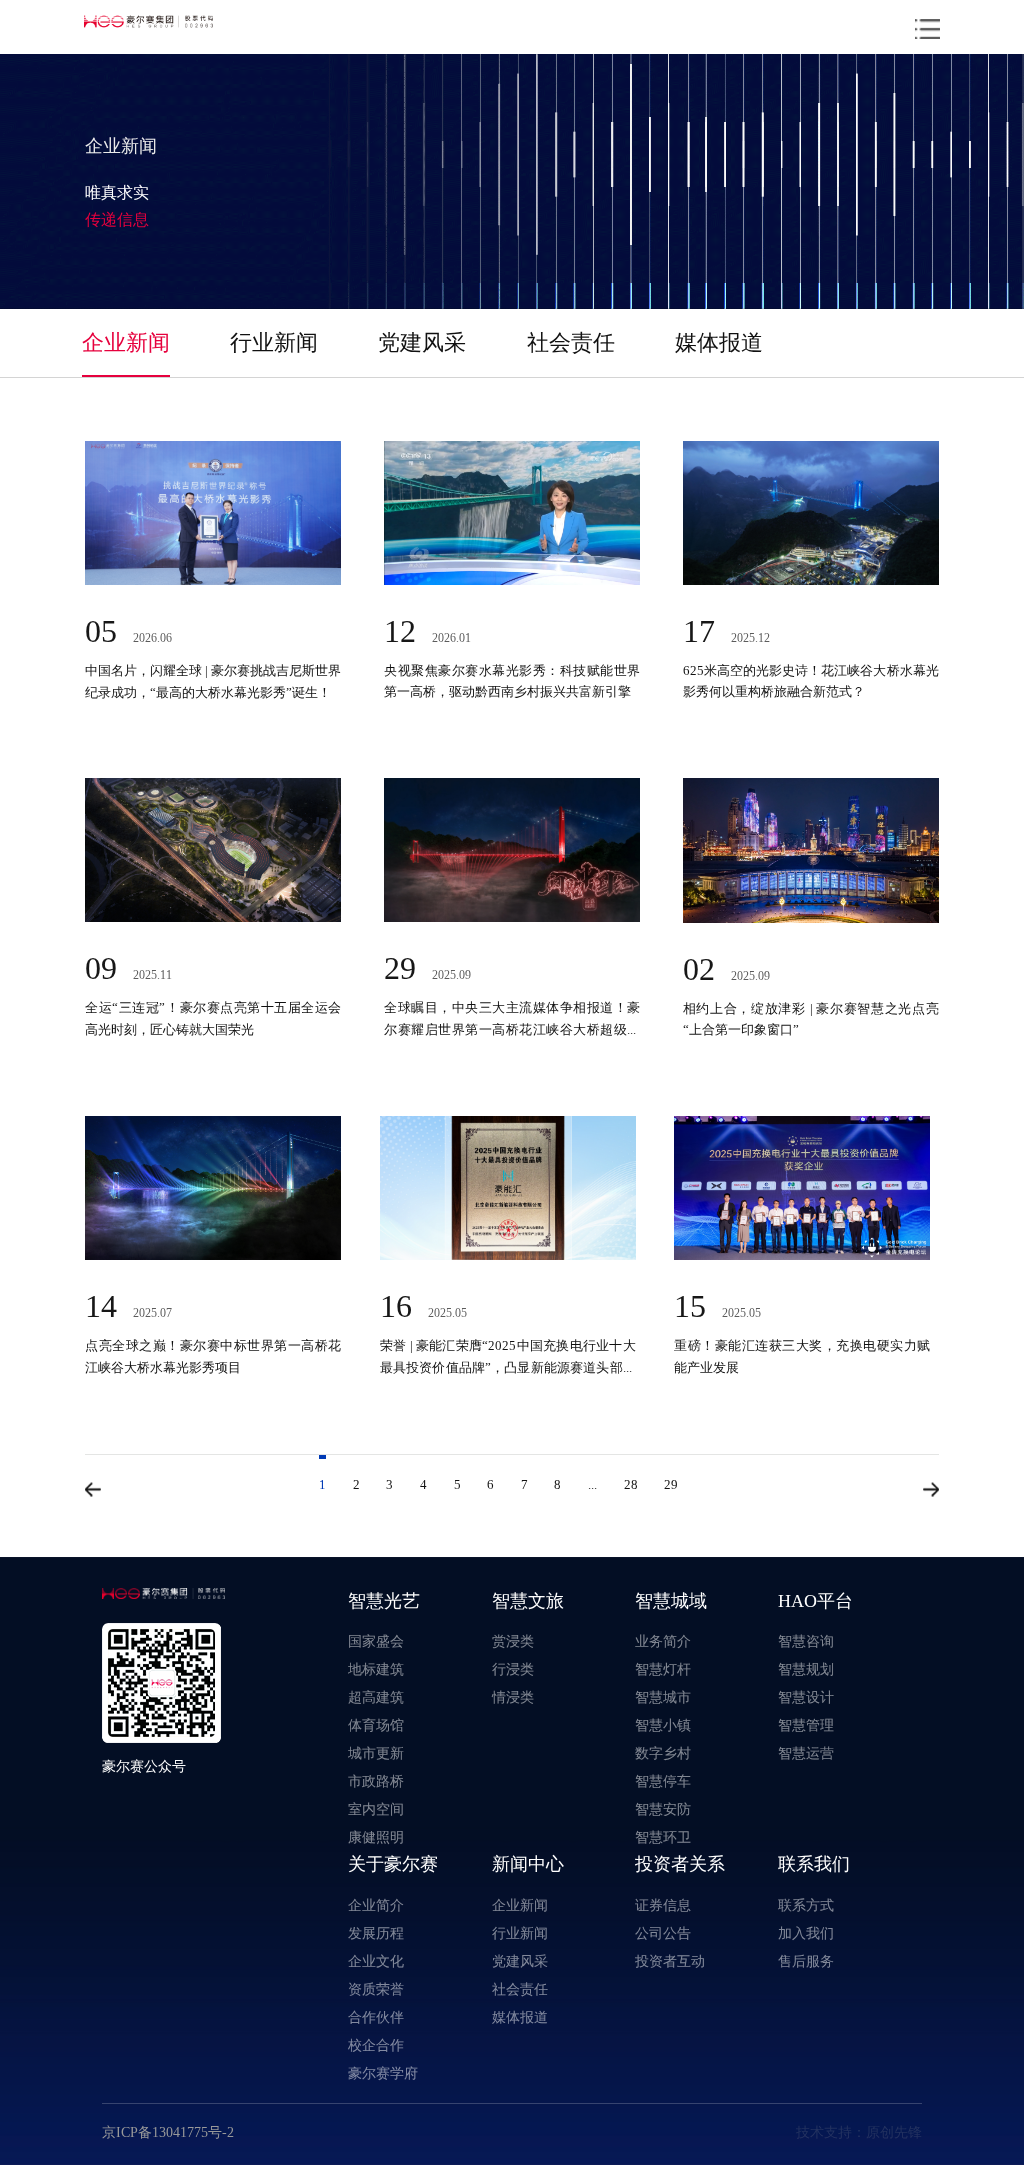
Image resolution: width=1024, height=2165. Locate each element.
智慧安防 (663, 1809)
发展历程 (376, 1933)
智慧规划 (806, 1669)
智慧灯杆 (663, 1669)
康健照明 (376, 1837)
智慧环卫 (663, 1837)
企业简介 (376, 1905)
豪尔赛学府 (383, 2073)
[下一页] (931, 1489)
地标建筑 (376, 1669)
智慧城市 (663, 1697)
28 (631, 1484)
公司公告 (663, 1933)
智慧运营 (806, 1753)
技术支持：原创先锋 (859, 2132)
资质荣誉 (376, 1989)
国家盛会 (376, 1641)
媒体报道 (719, 342)
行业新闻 (274, 342)
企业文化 (376, 1961)
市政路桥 (376, 1781)
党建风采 (422, 342)
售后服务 (806, 1961)
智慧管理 (806, 1725)
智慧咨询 (806, 1641)
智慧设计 (806, 1697)
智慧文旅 (528, 1600)
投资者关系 (680, 1863)
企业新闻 (126, 342)
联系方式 (806, 1905)
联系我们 (814, 1863)
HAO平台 (815, 1600)
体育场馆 (376, 1725)
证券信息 (663, 1905)
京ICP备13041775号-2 (168, 2132)
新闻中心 (528, 1863)
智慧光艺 (384, 1600)
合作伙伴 (376, 2017)
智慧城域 (671, 1600)
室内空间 (376, 1809)
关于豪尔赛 (393, 1863)
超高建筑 (376, 1697)
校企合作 (376, 2045)
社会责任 (571, 342)
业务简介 (663, 1641)
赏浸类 (513, 1641)
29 (671, 1484)
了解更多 (166, 691)
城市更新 (376, 1753)
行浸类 (513, 1669)
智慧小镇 (663, 1725)
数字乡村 (663, 1753)
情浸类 (513, 1697)
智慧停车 (663, 1781)
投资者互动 (670, 1961)
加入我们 (806, 1933)
